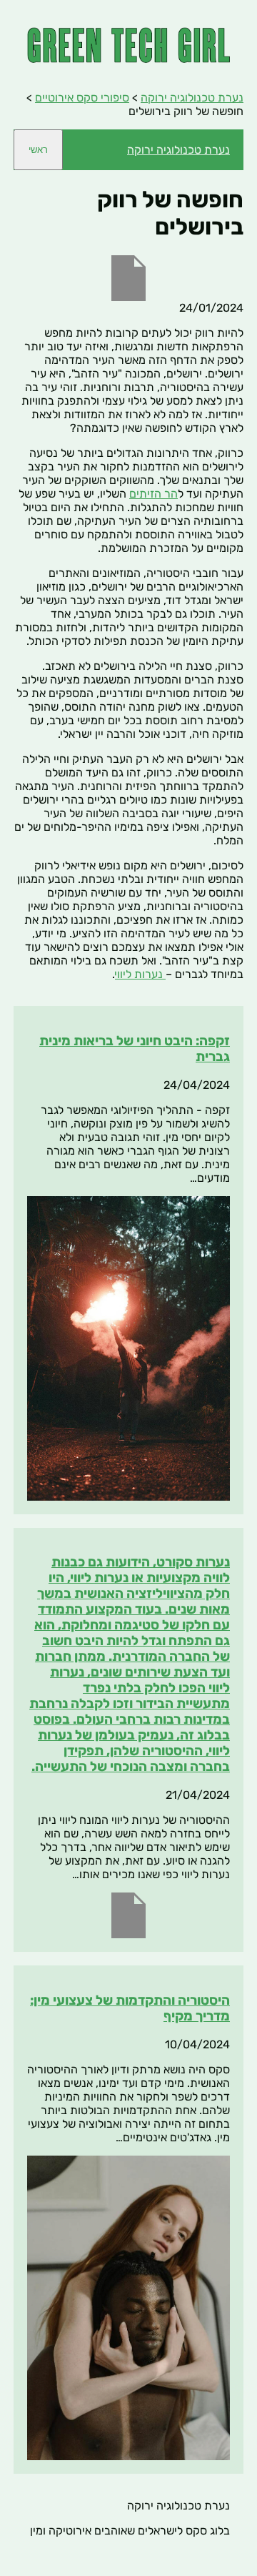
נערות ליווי (140, 974)
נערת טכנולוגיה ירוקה (178, 150)
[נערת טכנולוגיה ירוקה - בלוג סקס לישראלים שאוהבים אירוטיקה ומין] (128, 59)
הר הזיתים (153, 494)
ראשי (38, 150)
